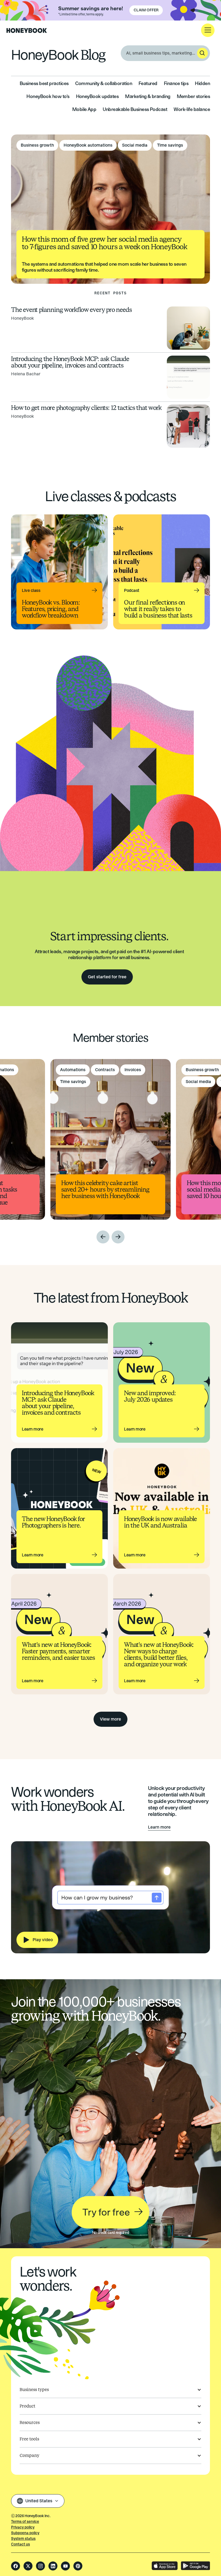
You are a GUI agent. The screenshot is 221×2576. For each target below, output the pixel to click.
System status (23, 2539)
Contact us (20, 2544)
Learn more (159, 1827)
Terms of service (25, 2522)
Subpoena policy (25, 2533)
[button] (208, 30)
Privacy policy (23, 2527)
